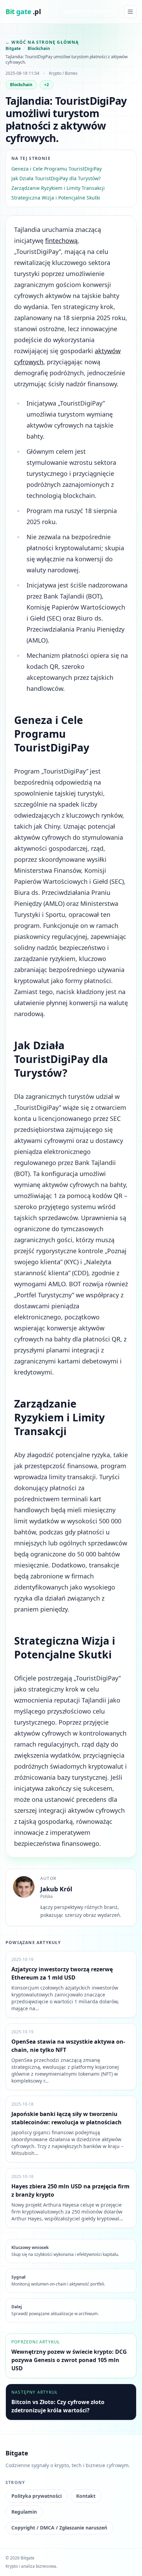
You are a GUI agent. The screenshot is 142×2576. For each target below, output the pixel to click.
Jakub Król (56, 1889)
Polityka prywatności (37, 2496)
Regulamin (24, 2512)
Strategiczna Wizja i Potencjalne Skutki (56, 198)
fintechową (61, 241)
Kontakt (86, 2496)
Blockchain (39, 49)
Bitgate (13, 49)
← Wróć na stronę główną (42, 42)
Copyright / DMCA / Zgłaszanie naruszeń (59, 2528)
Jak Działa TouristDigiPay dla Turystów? (56, 178)
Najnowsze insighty (90, 12)
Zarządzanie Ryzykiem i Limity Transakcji (58, 188)
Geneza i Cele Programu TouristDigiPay (57, 169)
